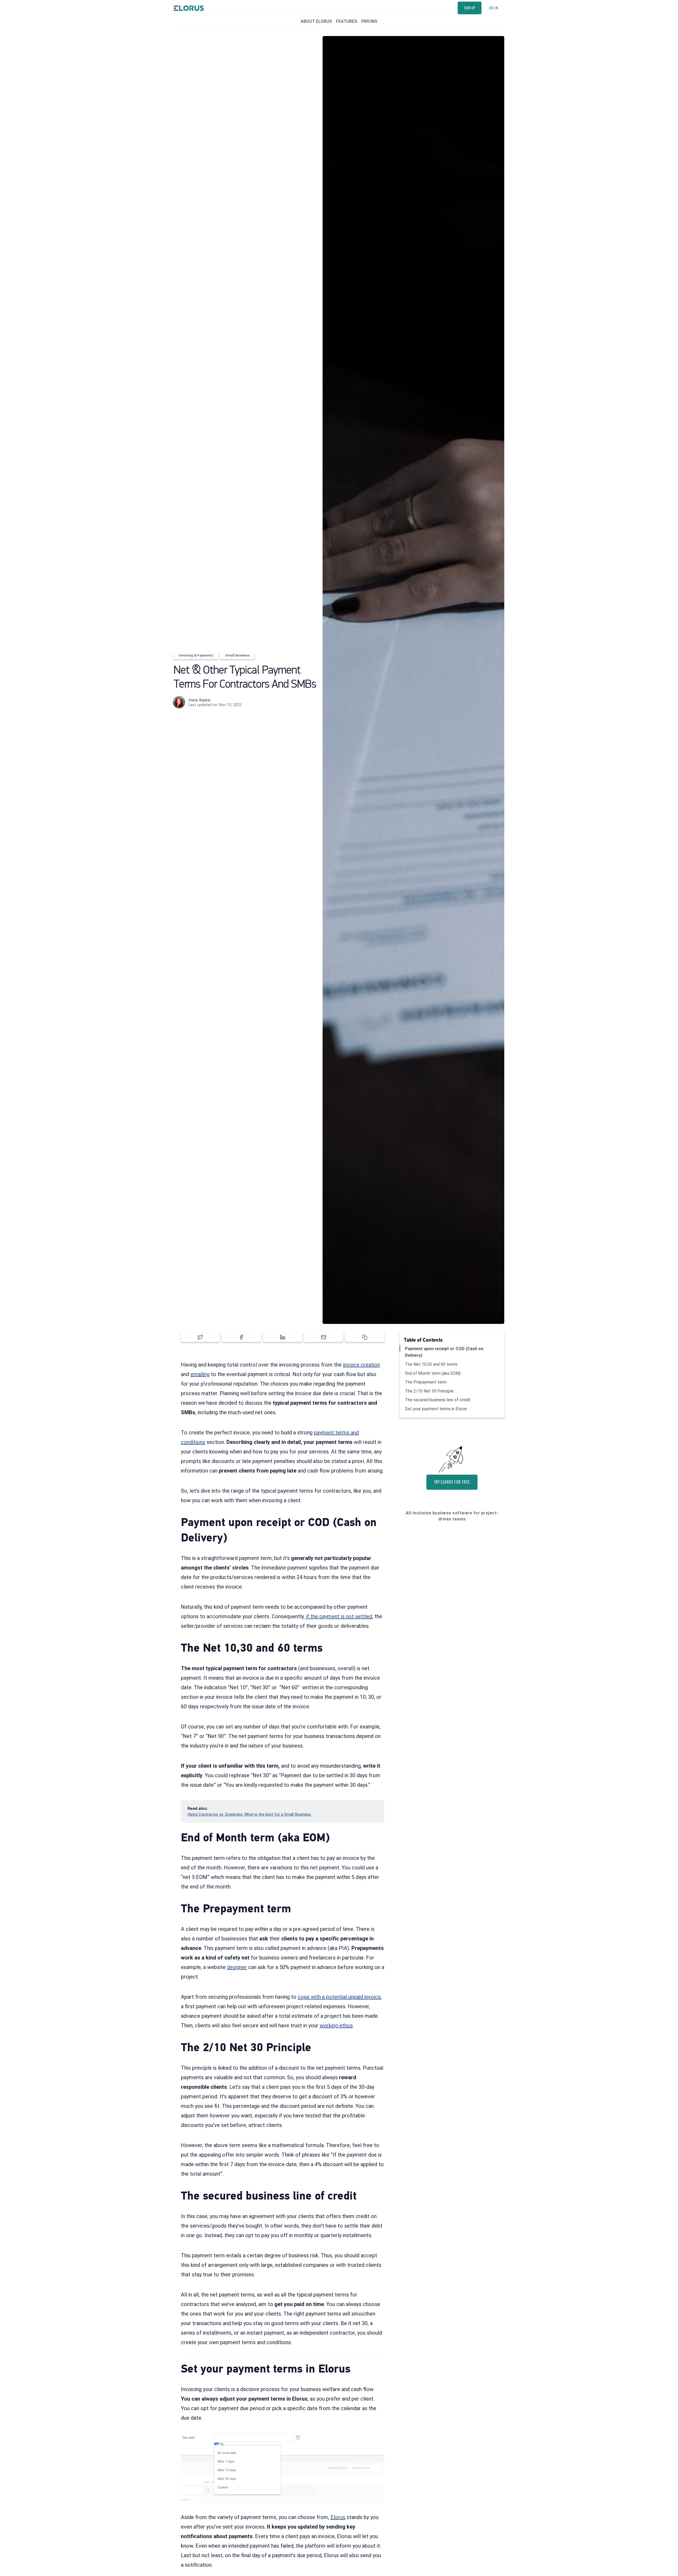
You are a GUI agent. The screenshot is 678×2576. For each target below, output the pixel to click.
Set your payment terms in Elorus (436, 1409)
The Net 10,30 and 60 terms (431, 1364)
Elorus (338, 2517)
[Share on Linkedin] (282, 1337)
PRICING (369, 21)
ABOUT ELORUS (316, 21)
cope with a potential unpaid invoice (339, 1997)
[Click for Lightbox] (283, 2469)
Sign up (470, 8)
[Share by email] (324, 1337)
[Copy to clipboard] (365, 1337)
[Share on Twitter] (200, 1337)
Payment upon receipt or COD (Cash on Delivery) (444, 1352)
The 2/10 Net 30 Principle (429, 1391)
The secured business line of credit (438, 1400)
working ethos (336, 2025)
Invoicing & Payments (196, 655)
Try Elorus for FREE (452, 1482)
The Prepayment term (426, 1382)
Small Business (237, 655)
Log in (493, 8)
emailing (200, 1374)
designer (237, 1967)
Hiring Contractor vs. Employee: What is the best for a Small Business (249, 1814)
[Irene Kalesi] (179, 702)
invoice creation (362, 1365)
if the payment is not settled (339, 1616)
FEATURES (347, 21)
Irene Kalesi (199, 700)
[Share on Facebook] (241, 1337)
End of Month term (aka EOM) (433, 1373)
